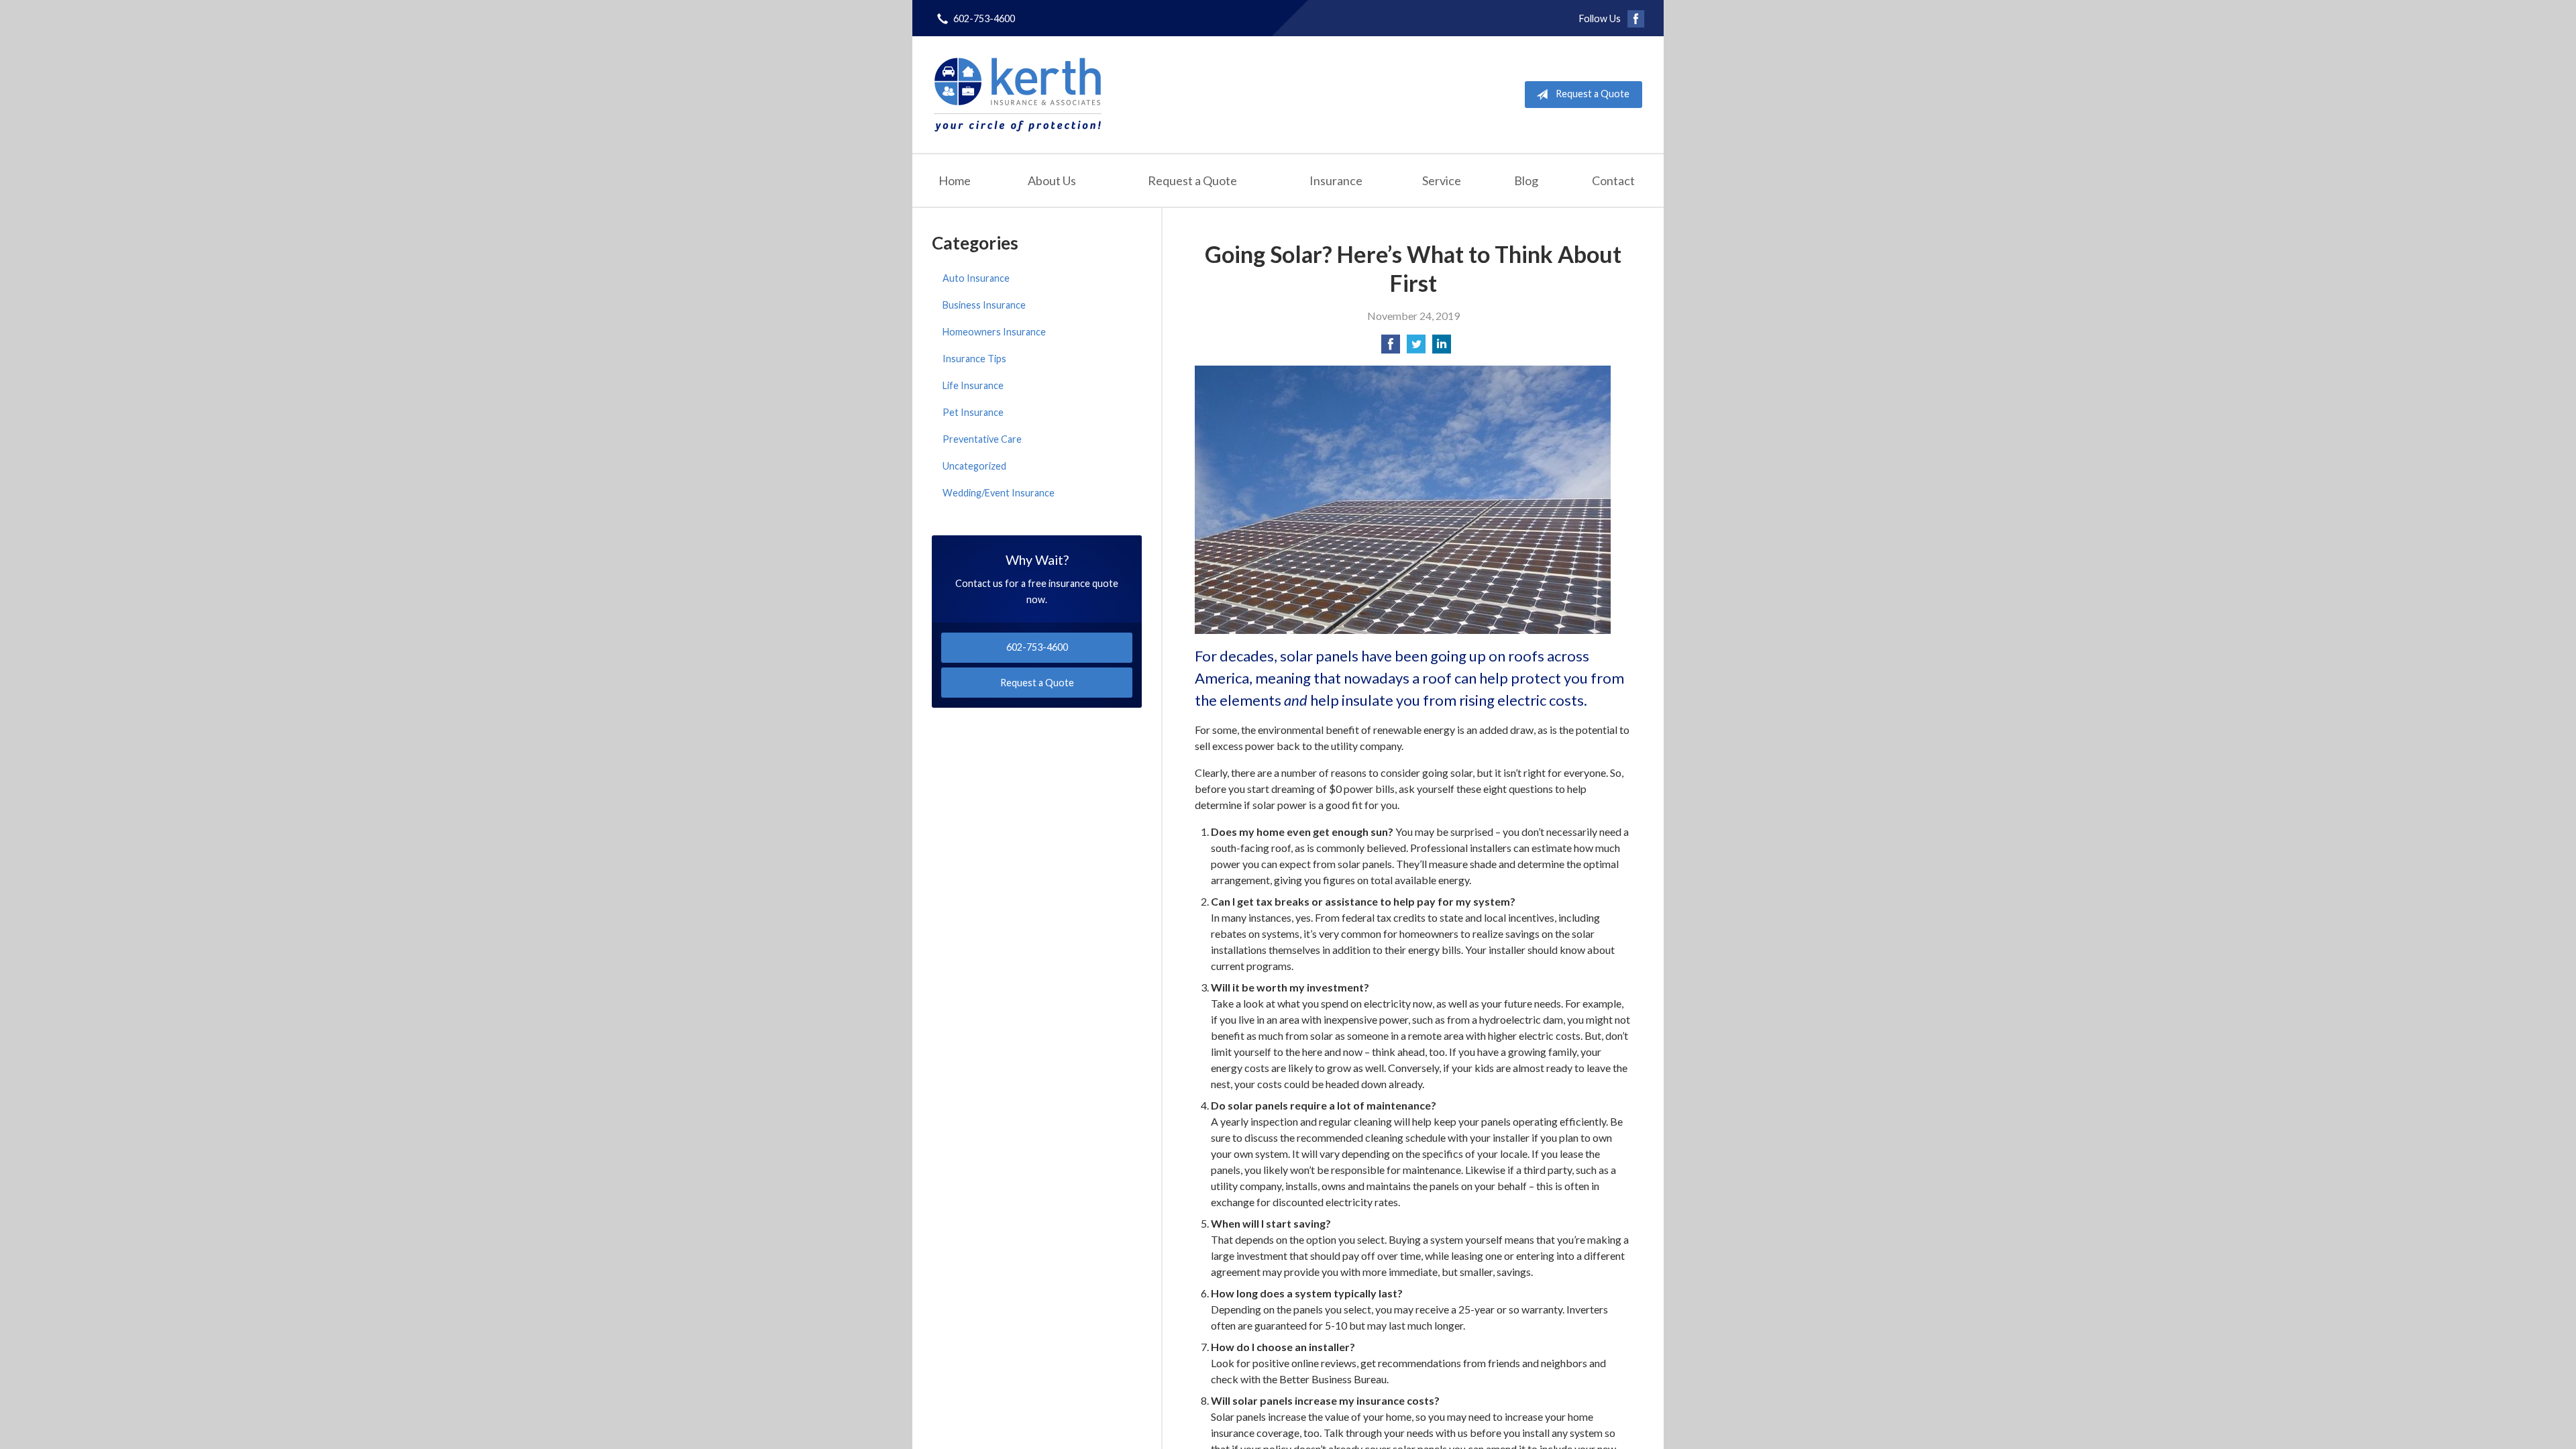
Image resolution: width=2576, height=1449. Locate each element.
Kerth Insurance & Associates (1018, 95)
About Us (1052, 180)
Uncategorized (974, 466)
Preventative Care (982, 439)
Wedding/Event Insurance (999, 493)
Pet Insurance (973, 412)
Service (1442, 180)
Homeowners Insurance (994, 332)
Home (955, 180)
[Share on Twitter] (1416, 348)
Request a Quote (1593, 94)
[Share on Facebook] (1391, 348)
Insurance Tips (974, 359)
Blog (1526, 180)
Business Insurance (984, 305)
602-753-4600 (984, 18)
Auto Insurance (976, 278)
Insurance (1336, 180)
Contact (1613, 180)
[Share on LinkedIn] (1442, 348)
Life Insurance (973, 385)
